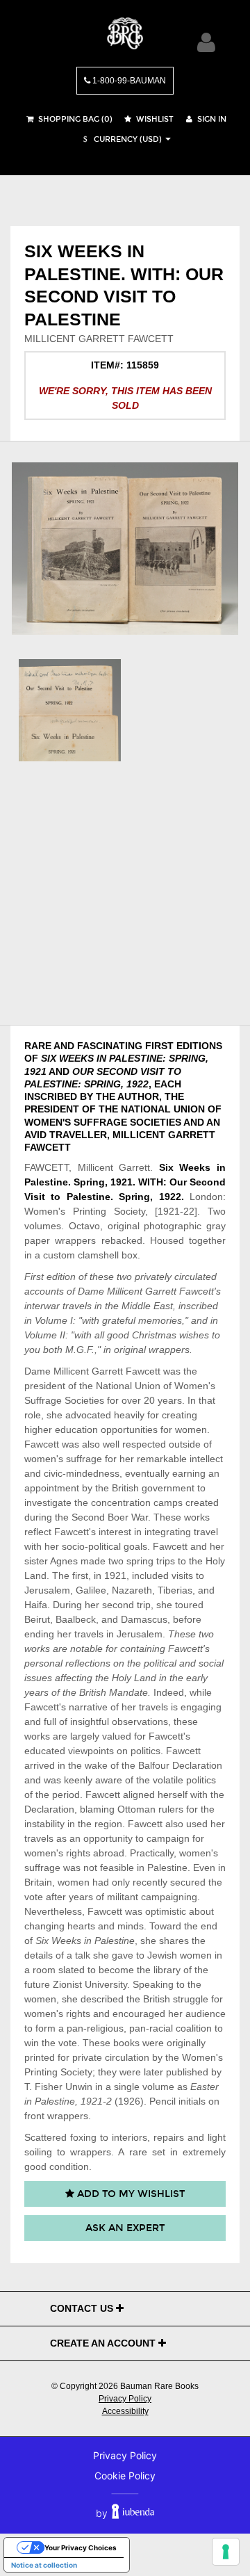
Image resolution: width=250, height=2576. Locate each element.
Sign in (211, 119)
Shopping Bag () (74, 119)
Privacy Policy (125, 2399)
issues (38, 1678)
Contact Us (83, 2308)
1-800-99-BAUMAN (128, 81)
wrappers (75, 1240)
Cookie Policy (125, 2476)
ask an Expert (125, 2228)
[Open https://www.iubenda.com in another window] (133, 2513)
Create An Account (104, 2343)
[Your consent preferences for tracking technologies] (226, 2552)
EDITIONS (199, 1046)
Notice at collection (44, 2565)
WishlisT (154, 119)
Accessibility (125, 2411)
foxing (83, 2137)
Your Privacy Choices (81, 2547)
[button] (121, 139)
